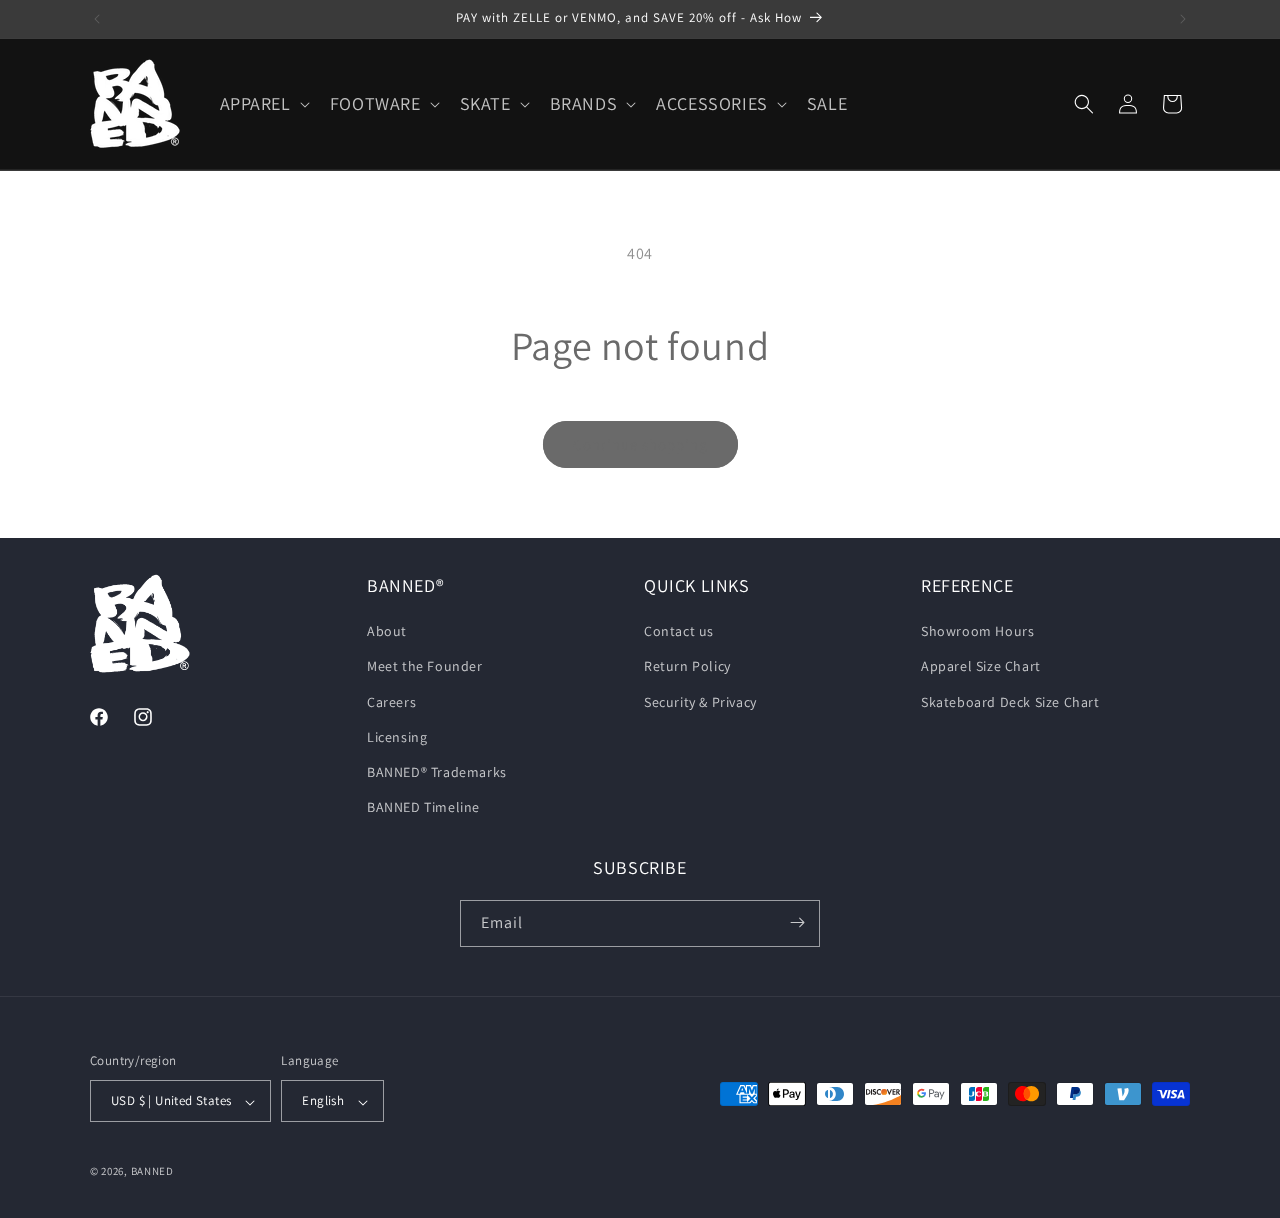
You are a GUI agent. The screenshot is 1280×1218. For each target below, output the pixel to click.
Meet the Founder (425, 667)
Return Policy (687, 667)
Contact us (679, 632)
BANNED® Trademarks (437, 772)
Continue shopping (640, 444)
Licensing (397, 737)
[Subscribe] (797, 922)
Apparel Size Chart (981, 667)
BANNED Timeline (423, 808)
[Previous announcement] (97, 19)
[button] (263, 103)
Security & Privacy (700, 702)
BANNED (152, 1172)
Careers (391, 702)
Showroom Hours (977, 632)
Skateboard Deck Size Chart (1010, 702)
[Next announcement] (1183, 19)
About (387, 632)
